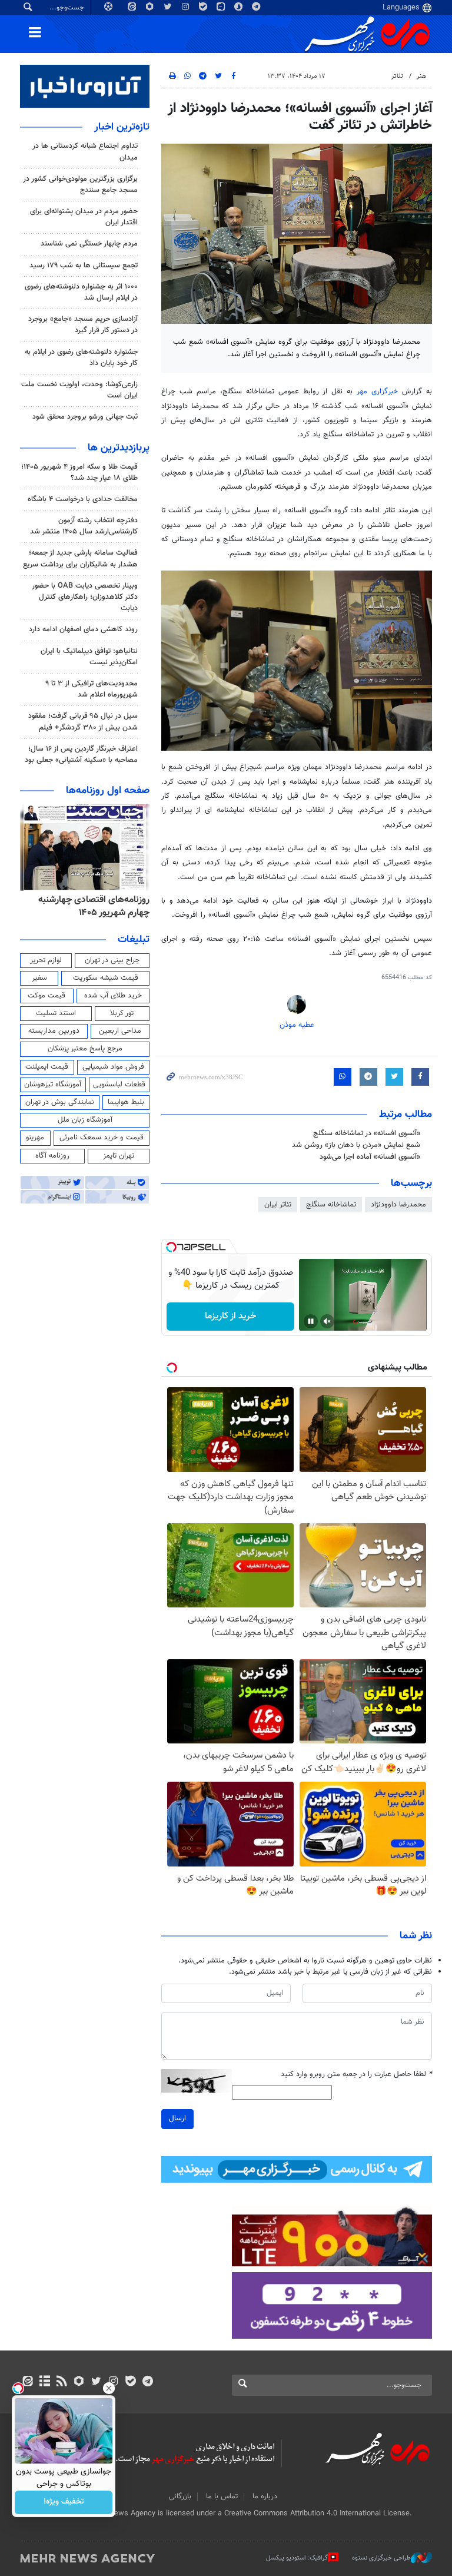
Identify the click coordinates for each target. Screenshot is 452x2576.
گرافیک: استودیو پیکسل (297, 2558)
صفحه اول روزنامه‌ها (108, 791)
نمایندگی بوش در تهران (60, 1102)
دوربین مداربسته (54, 1031)
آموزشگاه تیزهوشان (53, 1085)
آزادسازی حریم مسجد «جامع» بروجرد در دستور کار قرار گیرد (83, 325)
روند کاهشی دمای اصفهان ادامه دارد (83, 629)
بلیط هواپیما (126, 1102)
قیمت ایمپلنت (47, 1067)
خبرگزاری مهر (377, 392)
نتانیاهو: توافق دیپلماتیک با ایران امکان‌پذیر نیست (89, 657)
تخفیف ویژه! (64, 2502)
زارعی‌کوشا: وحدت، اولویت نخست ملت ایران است (79, 390)
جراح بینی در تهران (112, 960)
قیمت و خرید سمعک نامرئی (102, 1138)
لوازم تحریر (46, 960)
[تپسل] (171, 1247)
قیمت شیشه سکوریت (106, 978)
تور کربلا (122, 1013)
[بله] (130, 2382)
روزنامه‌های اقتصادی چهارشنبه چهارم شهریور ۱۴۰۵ (94, 906)
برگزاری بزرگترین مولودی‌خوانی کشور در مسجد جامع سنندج (80, 185)
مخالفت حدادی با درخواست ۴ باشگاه (83, 499)
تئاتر (397, 76)
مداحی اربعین (120, 1031)
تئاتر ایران (278, 1205)
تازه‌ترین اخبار (122, 127)
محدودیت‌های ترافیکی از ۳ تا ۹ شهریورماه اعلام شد (92, 689)
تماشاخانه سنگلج (331, 1205)
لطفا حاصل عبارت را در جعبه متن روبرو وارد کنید (356, 2075)
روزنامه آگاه (52, 1156)
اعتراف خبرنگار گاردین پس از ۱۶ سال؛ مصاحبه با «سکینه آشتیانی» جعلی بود (81, 755)
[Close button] (109, 2388)
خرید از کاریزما (230, 1316)
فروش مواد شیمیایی (113, 1067)
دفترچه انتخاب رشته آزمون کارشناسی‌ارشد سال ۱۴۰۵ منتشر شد (84, 526)
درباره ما (265, 2497)
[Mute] (327, 1321)
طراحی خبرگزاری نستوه (381, 2558)
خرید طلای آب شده (113, 996)
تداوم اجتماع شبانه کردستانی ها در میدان (85, 152)
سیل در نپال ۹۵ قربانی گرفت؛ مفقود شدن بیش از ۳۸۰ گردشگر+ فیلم (83, 722)
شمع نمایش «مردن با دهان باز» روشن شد (356, 1145)
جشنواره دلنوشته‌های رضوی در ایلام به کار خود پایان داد (81, 358)
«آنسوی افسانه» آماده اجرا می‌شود (370, 1157)
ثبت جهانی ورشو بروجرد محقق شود (85, 417)
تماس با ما (222, 2497)
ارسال (177, 2119)
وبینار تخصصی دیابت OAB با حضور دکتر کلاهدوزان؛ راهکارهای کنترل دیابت (85, 597)
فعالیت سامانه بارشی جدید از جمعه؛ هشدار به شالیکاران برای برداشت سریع (80, 558)
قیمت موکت (46, 996)
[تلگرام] (147, 2382)
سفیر (39, 978)
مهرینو (35, 1138)
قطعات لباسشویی (119, 1085)
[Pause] (311, 1321)
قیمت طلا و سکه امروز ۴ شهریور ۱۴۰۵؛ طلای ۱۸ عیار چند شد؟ (79, 473)
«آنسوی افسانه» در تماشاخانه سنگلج (367, 1133)
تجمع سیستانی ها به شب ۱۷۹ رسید (84, 266)
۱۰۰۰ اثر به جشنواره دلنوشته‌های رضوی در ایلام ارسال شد (81, 292)
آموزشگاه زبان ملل (85, 1120)
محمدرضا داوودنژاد (398, 1205)
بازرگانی (180, 2497)
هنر (421, 76)
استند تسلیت (56, 1013)
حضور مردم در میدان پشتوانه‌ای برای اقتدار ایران (84, 217)
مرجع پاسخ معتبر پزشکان (85, 1049)
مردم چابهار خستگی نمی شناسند (89, 244)
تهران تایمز (119, 1156)
